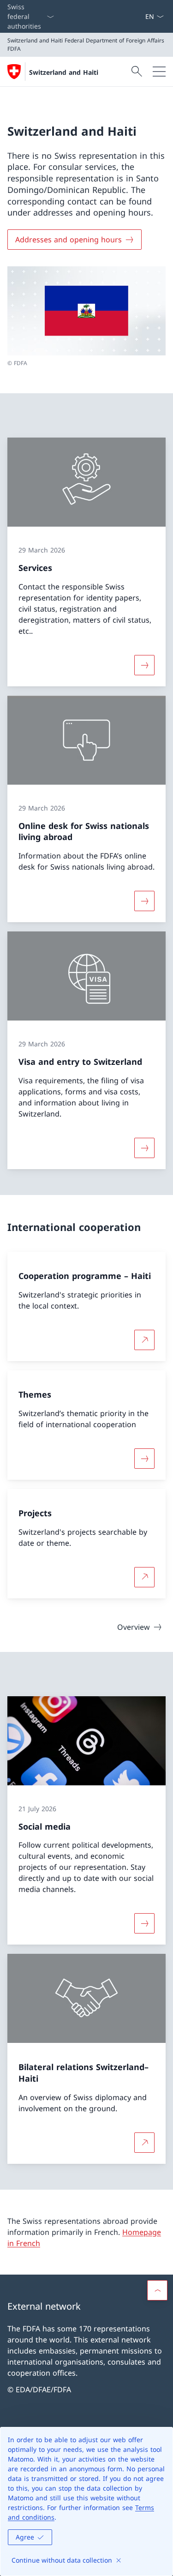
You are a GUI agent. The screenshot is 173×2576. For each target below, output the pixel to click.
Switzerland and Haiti (64, 72)
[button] (157, 2290)
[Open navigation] (159, 72)
